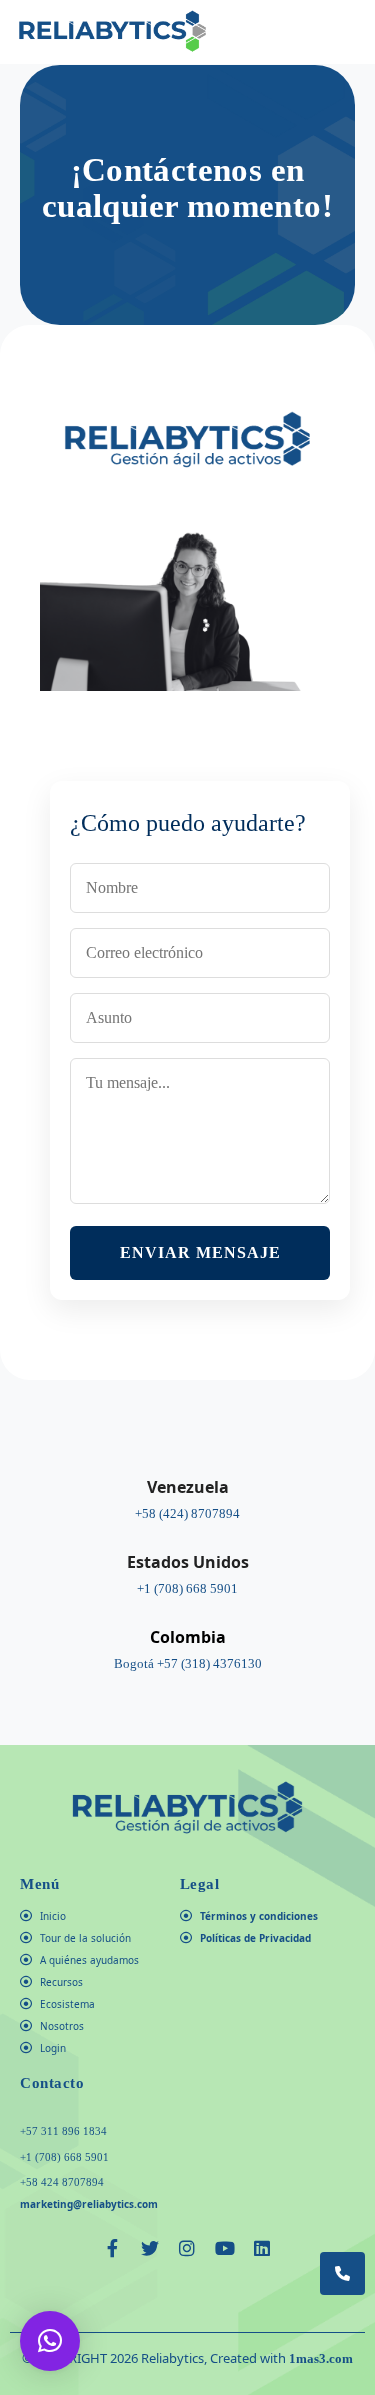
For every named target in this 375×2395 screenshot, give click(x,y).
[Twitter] (150, 2248)
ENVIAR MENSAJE (200, 1252)
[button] (347, 32)
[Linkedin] (262, 2248)
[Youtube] (225, 2248)
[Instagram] (187, 2248)
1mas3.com (321, 2358)
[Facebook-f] (113, 2248)
